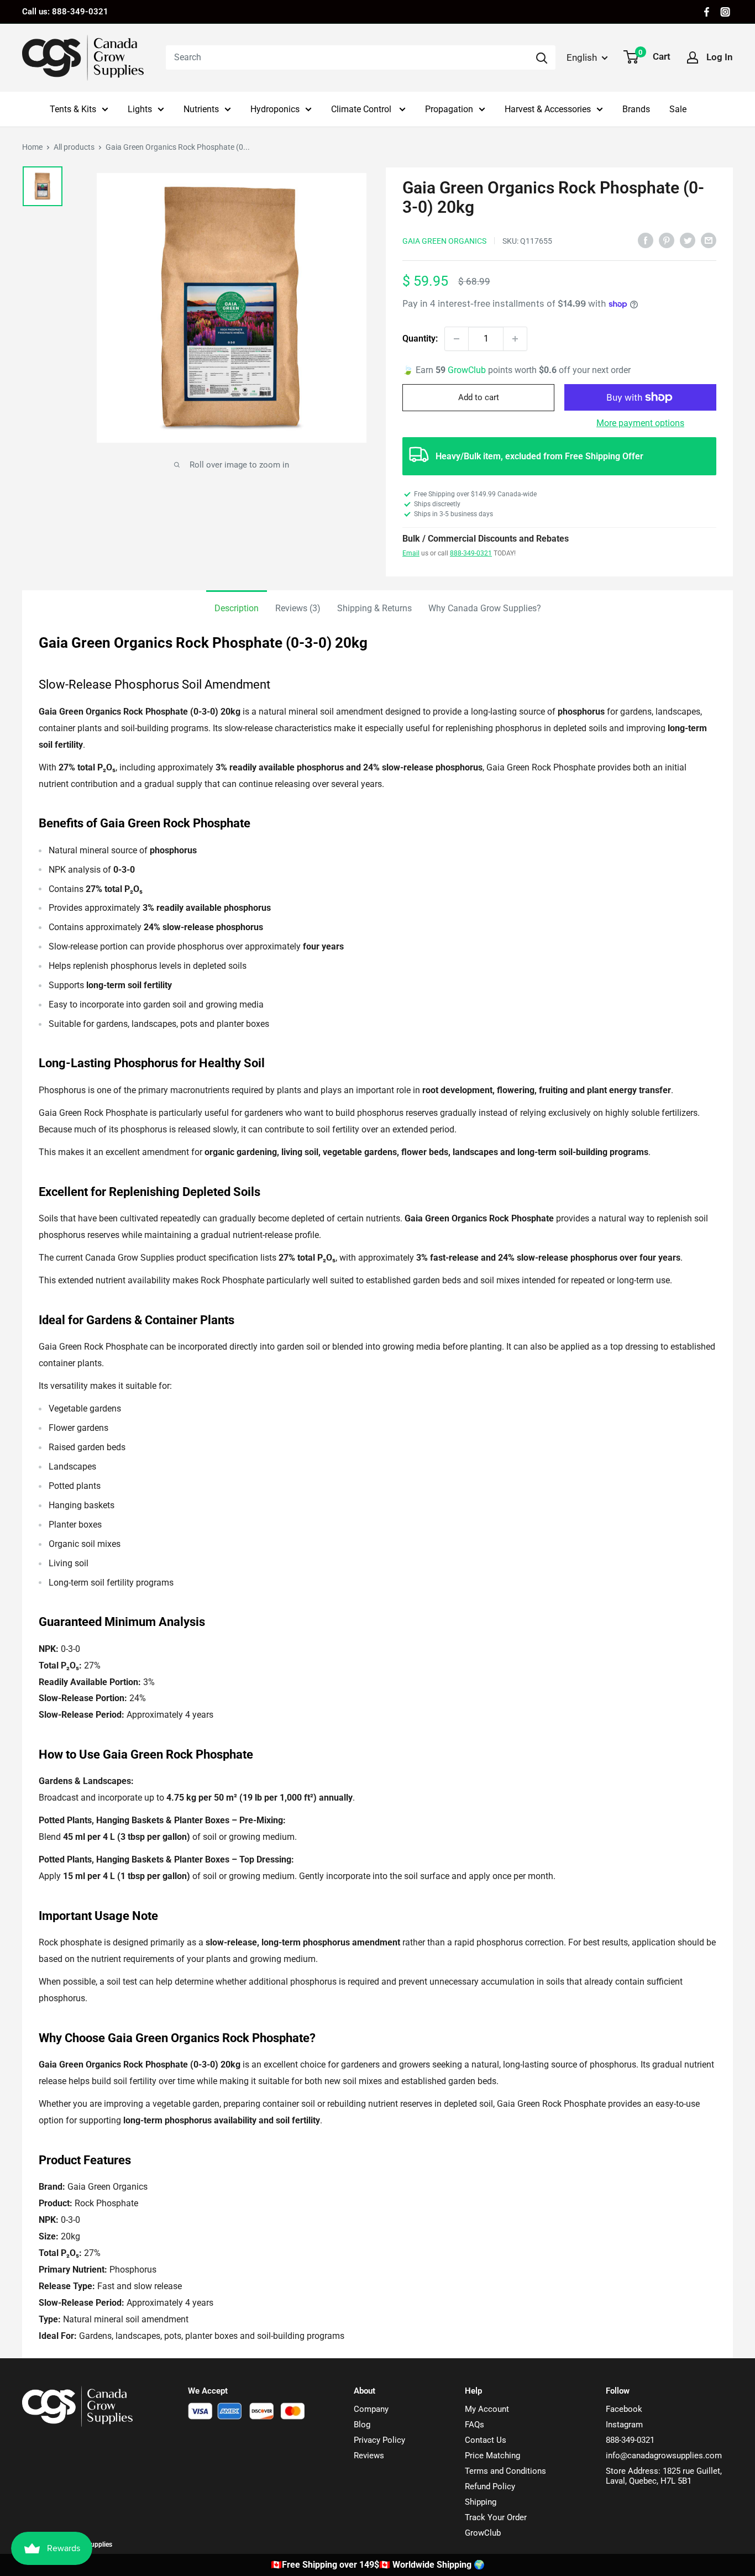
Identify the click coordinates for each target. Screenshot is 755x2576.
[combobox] (347, 57)
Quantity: (420, 339)
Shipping (481, 2502)
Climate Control (362, 109)
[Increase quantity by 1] (515, 339)
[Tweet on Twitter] (688, 240)
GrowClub (468, 370)
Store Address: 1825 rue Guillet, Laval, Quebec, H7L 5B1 (664, 2476)
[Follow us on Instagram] (725, 12)
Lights (140, 109)
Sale (678, 109)
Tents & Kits (73, 109)
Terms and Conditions (505, 2471)
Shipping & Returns (374, 608)
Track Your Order (496, 2517)
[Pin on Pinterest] (667, 240)
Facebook (624, 2409)
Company (371, 2409)
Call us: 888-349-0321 (65, 12)
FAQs (475, 2425)
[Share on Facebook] (646, 240)
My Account (487, 2409)
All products (74, 147)
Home (32, 147)
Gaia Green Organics (444, 241)
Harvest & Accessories (548, 109)
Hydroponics (275, 109)
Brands (636, 109)
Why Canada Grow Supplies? (485, 608)
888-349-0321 (471, 553)
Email (411, 553)
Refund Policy (490, 2486)
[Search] (542, 57)
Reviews (369, 2456)
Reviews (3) (298, 608)
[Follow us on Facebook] (707, 12)
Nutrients (201, 109)
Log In (720, 57)
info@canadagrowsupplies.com (664, 2456)
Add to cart (479, 397)
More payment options (640, 423)
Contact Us (486, 2440)
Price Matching (492, 2456)
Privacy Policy (379, 2440)
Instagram (624, 2425)
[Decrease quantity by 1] (457, 339)
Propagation (449, 109)
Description (237, 608)
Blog (362, 2425)
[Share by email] (709, 240)
